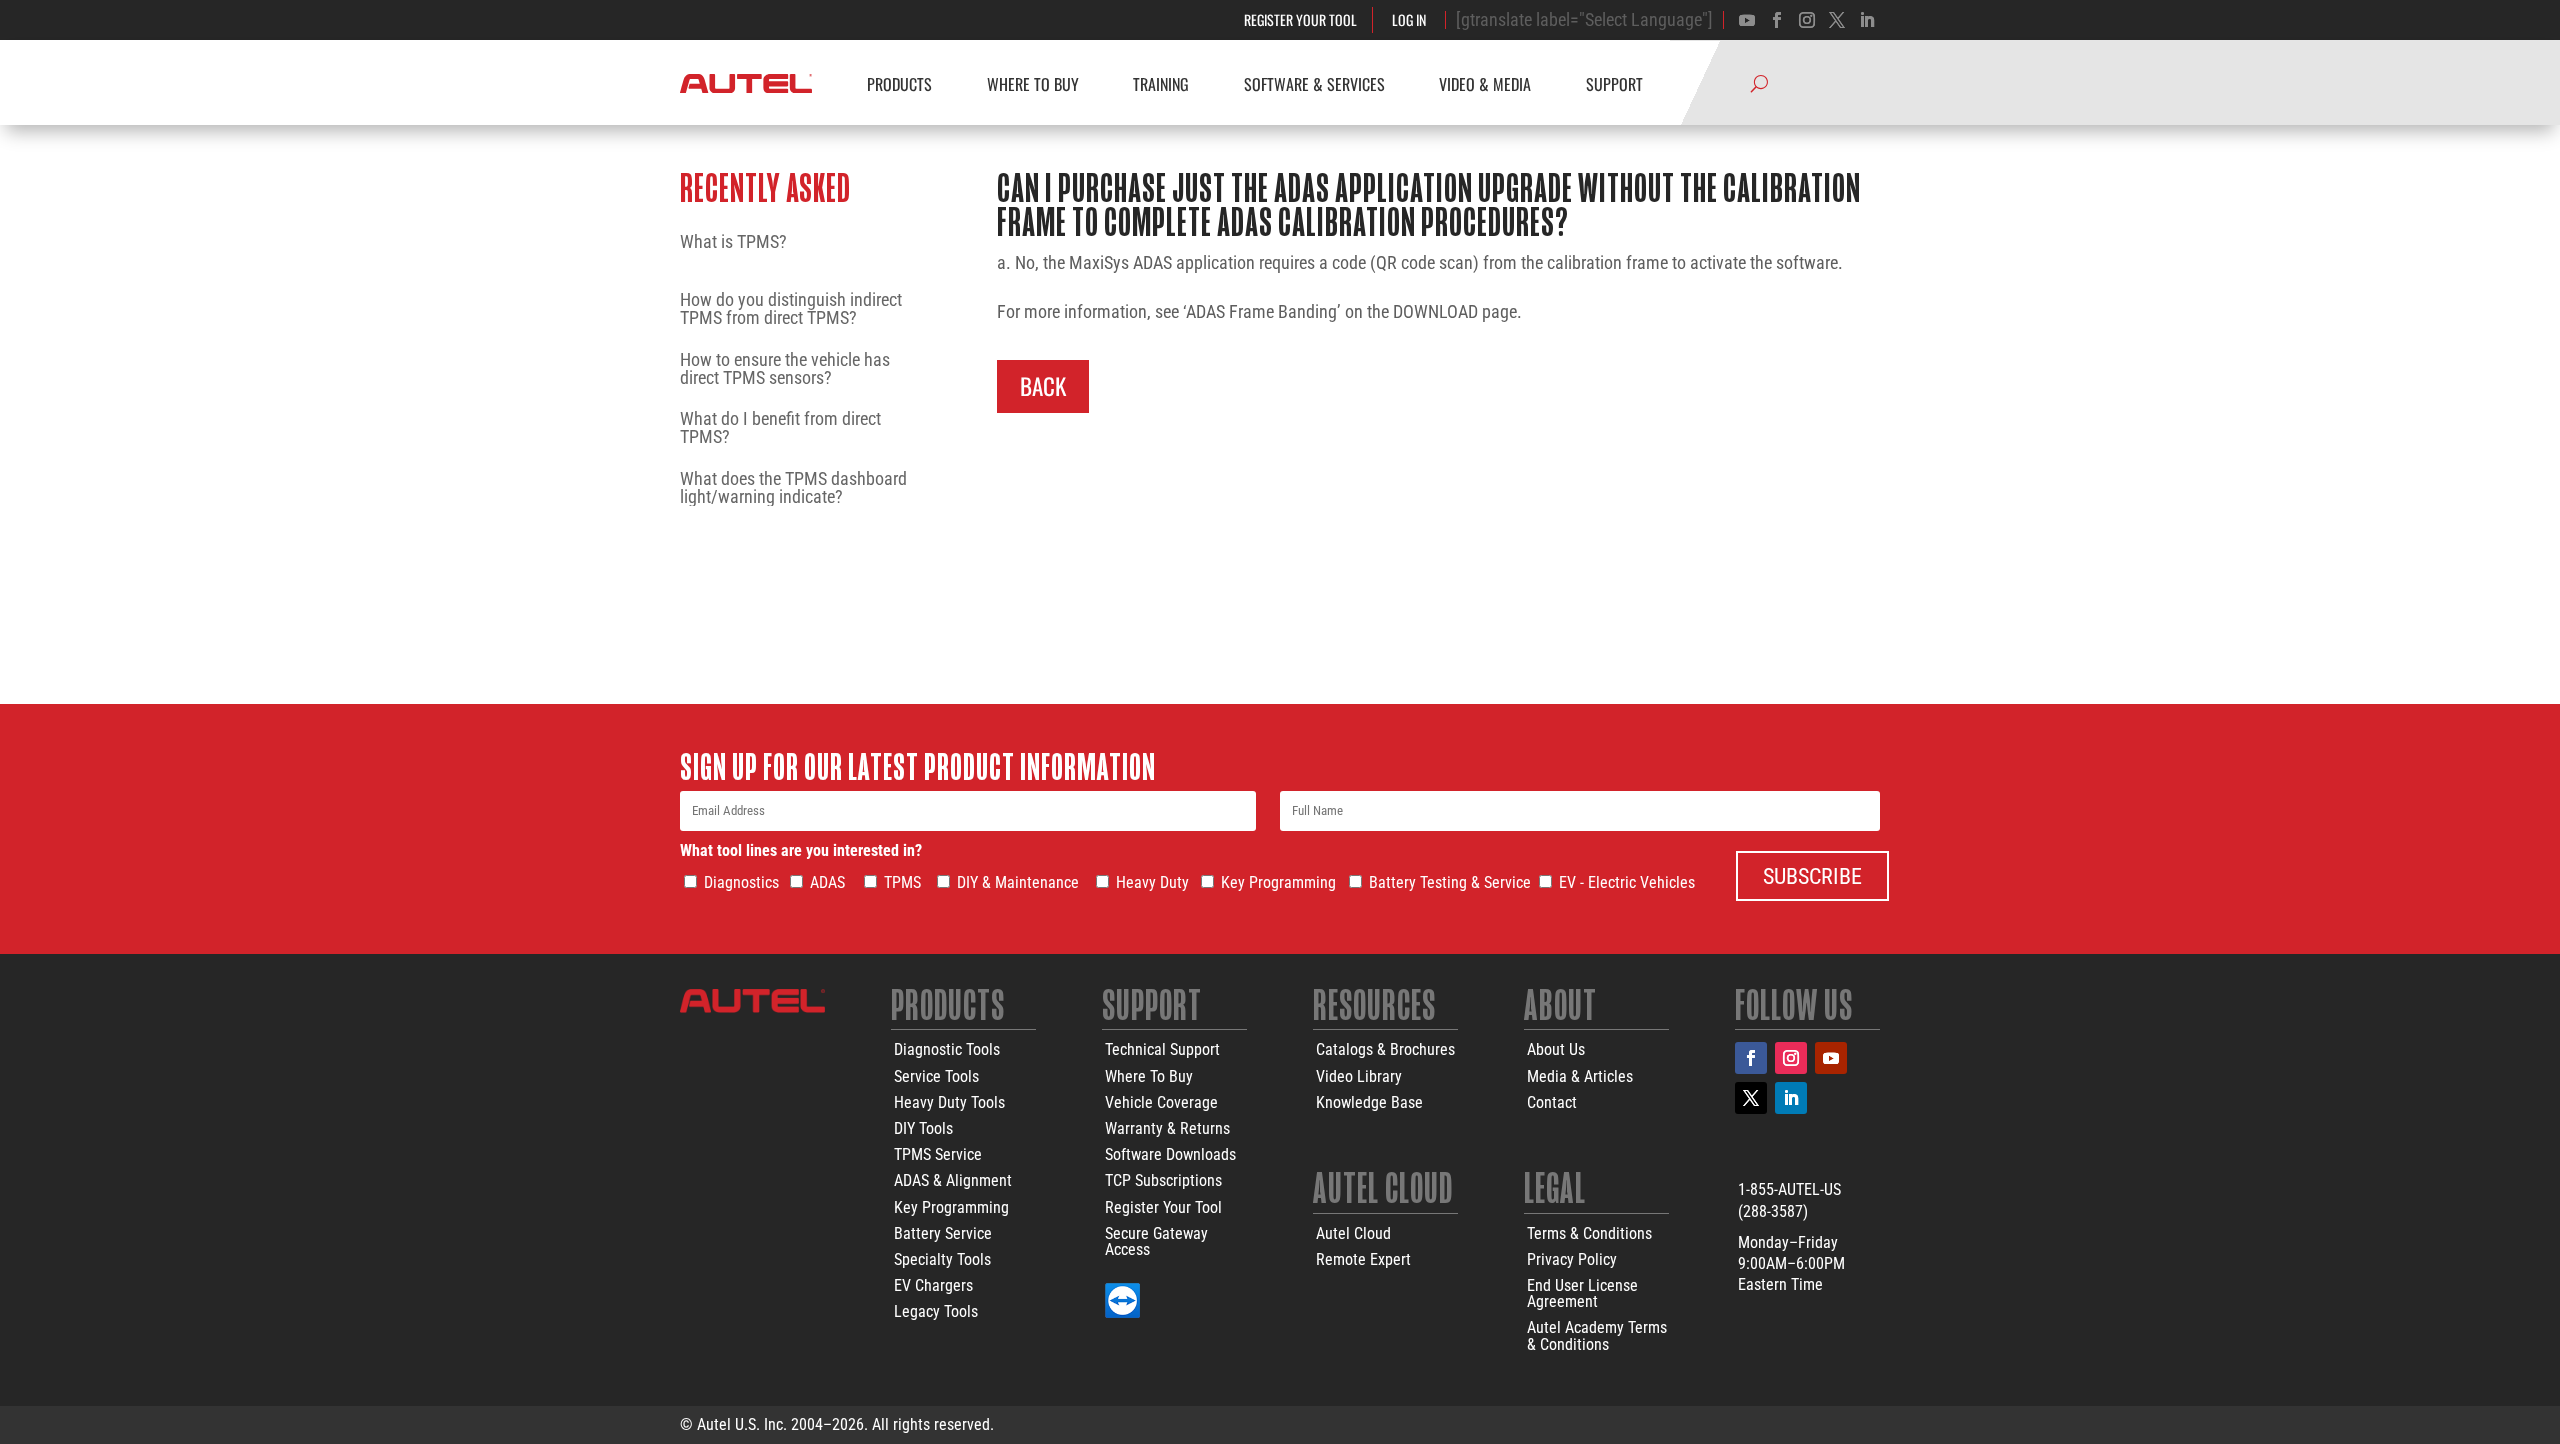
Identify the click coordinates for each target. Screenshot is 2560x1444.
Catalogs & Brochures (1385, 1049)
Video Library (1359, 1076)
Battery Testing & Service (1450, 882)
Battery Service (943, 1233)
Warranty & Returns (1167, 1128)
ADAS (827, 882)
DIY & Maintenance (1018, 882)
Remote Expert (1363, 1259)
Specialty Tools (942, 1259)
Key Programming (1278, 882)
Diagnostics (741, 882)
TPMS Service (938, 1154)
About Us (1556, 1049)
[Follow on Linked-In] (1867, 20)
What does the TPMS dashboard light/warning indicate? (793, 488)
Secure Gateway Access (1156, 1241)
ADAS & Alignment (953, 1180)
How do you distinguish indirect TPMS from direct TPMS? (791, 309)
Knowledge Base (1369, 1102)
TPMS (902, 882)
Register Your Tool (1300, 19)
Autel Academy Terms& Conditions (1597, 1335)
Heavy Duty (1152, 882)
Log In (1409, 19)
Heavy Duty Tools (949, 1102)
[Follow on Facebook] (1777, 20)
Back (1043, 386)
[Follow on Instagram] (1807, 20)
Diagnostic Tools (947, 1049)
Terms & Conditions (1589, 1233)
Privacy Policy (1572, 1259)
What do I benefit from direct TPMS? (780, 428)
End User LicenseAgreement (1582, 1293)
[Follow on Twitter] (1837, 20)
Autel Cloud (1353, 1233)
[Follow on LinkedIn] (1791, 1098)
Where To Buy (1149, 1076)
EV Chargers (933, 1285)
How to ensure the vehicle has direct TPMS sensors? (785, 369)
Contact (1552, 1102)
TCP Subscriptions (1163, 1180)
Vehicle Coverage (1161, 1102)
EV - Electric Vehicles (1627, 882)
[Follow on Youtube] (1747, 20)
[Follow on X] (1751, 1098)
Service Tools (936, 1076)
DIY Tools (923, 1128)
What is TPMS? (733, 242)
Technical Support (1162, 1049)
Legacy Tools (936, 1311)
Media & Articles (1580, 1076)
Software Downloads (1170, 1154)
